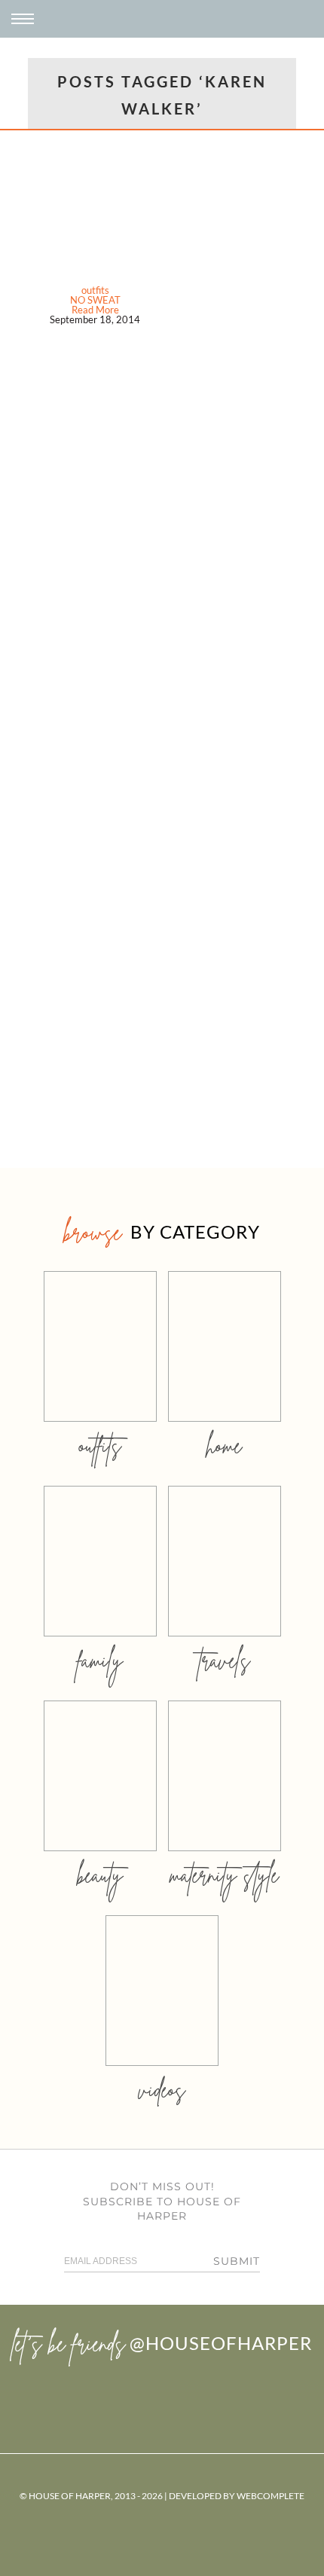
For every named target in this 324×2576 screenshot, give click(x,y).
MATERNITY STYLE (224, 1875)
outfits (95, 290)
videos (162, 2090)
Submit (237, 2261)
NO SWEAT (95, 300)
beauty (100, 1875)
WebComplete (271, 2496)
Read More (95, 310)
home (224, 1445)
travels (225, 1660)
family (100, 1660)
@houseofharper (221, 2343)
